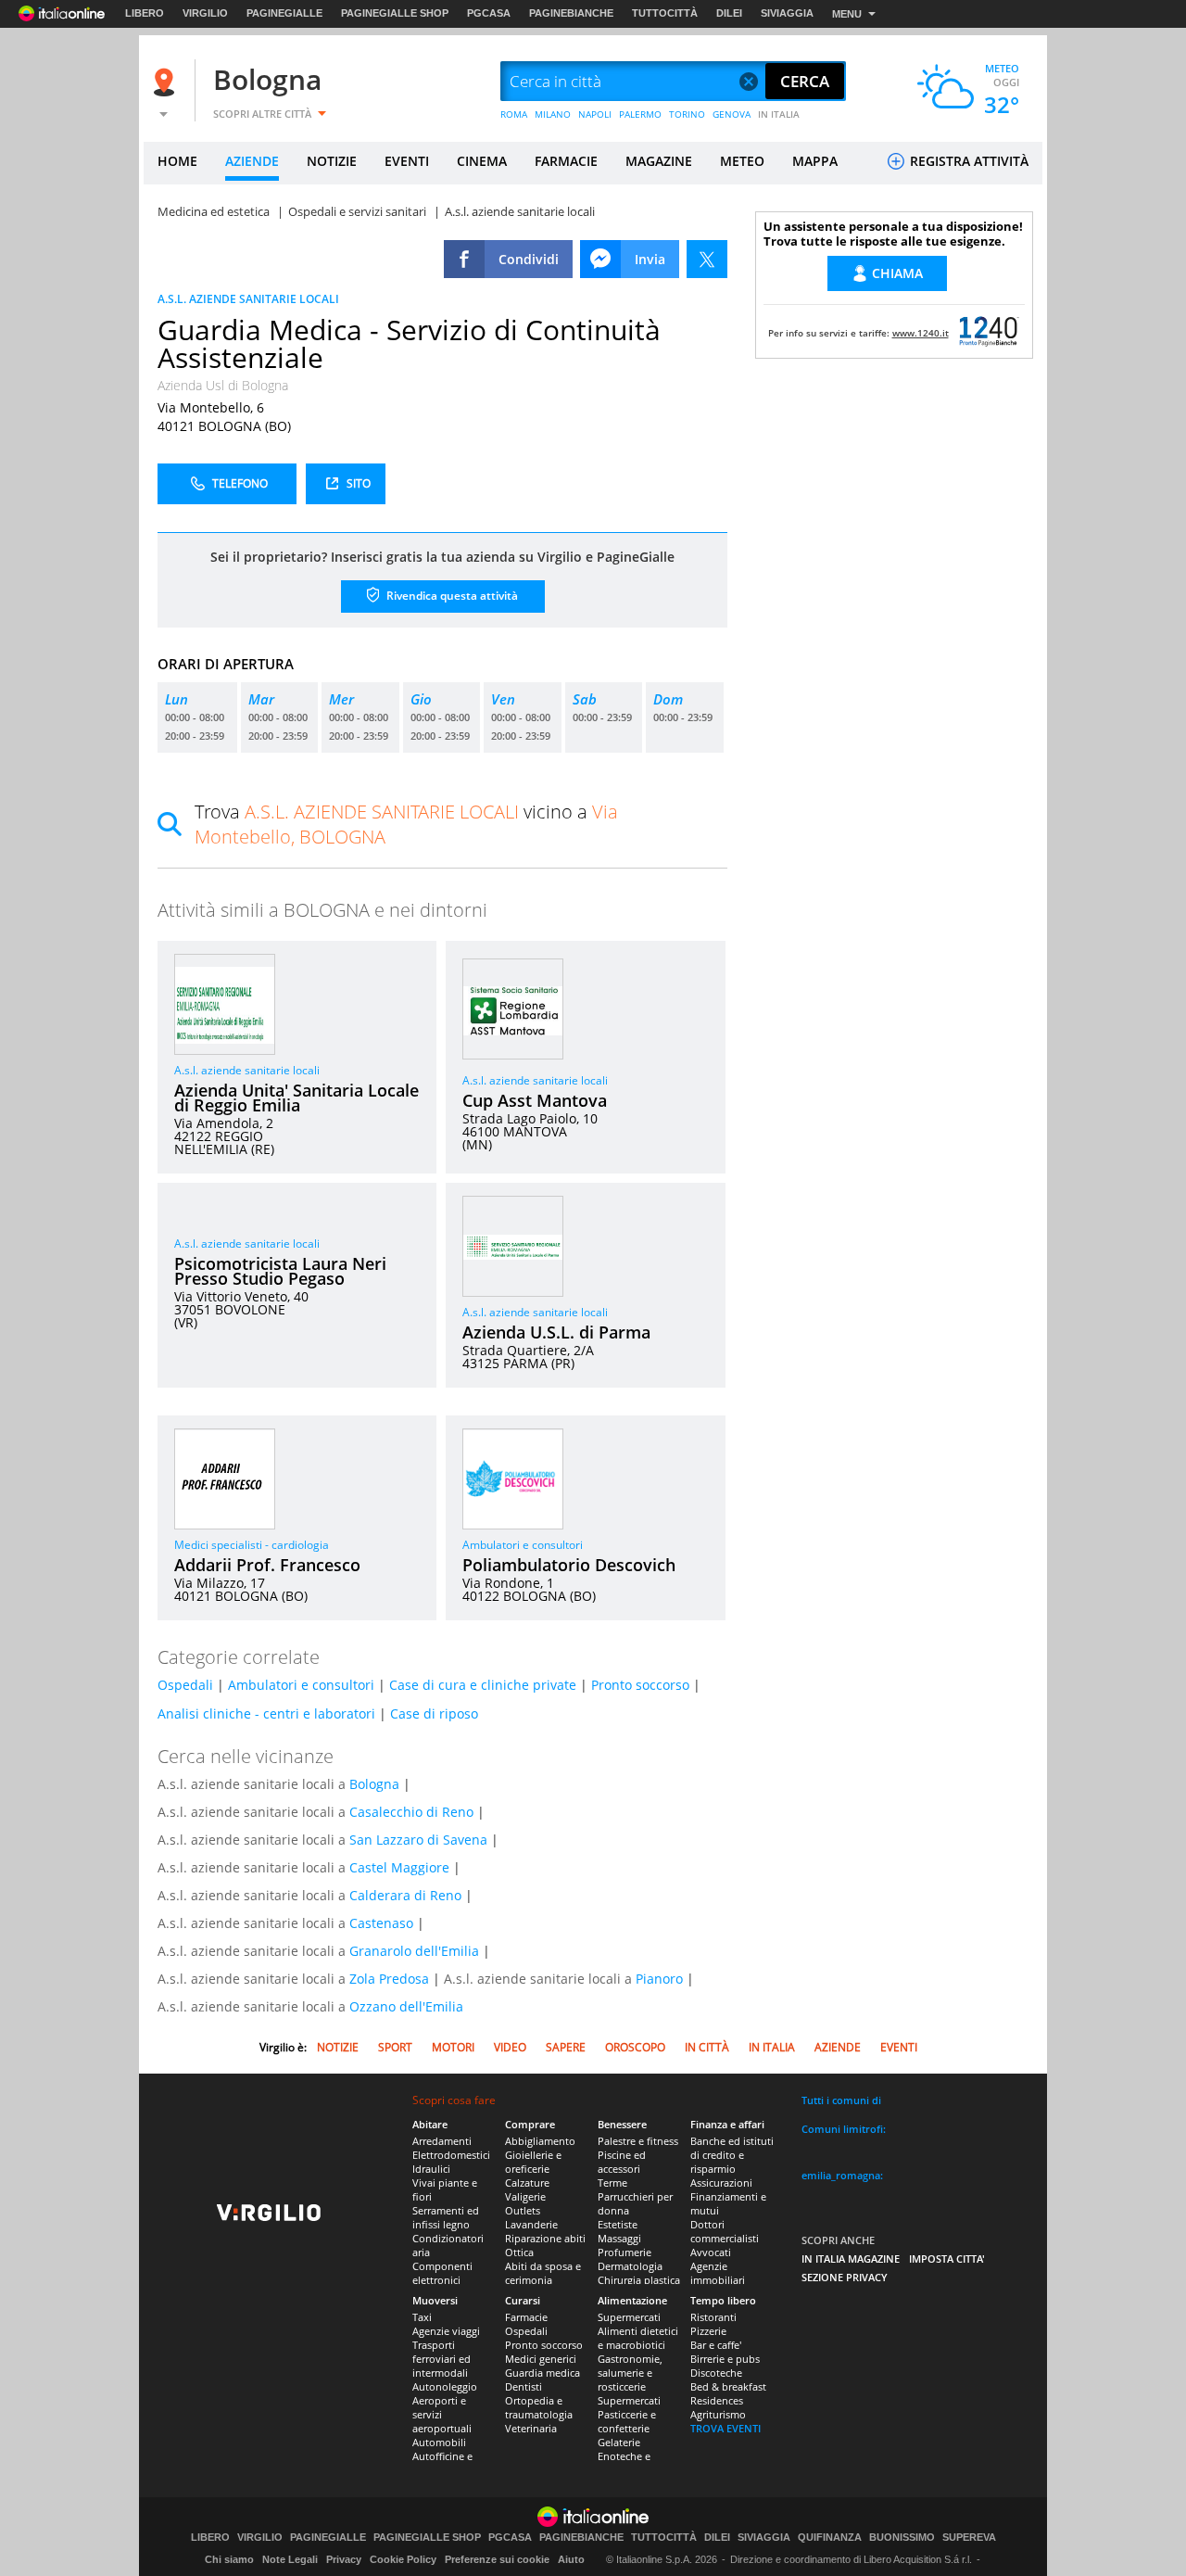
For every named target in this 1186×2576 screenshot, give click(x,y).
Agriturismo (718, 2414)
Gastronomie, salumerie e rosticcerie (630, 2373)
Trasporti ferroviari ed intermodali (442, 2359)
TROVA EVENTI (725, 2428)
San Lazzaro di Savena (418, 1840)
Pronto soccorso (640, 1685)
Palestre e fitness (638, 2141)
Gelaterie (619, 2442)
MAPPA (815, 161)
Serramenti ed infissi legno (446, 2217)
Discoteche (716, 2373)
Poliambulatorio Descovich (569, 1565)
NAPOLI (595, 114)
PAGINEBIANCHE (571, 13)
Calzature (527, 2183)
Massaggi (619, 2238)
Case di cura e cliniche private (483, 1685)
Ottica (519, 2252)
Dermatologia (630, 2266)
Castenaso (381, 1923)
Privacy (344, 2559)
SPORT (395, 2047)
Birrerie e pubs (725, 2359)
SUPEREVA (969, 2538)
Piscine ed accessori (622, 2162)
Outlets (523, 2210)
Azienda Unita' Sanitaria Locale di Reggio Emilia (296, 1098)
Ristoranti (713, 2317)
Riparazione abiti (545, 2238)
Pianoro (659, 1979)
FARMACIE (566, 161)
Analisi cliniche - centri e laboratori (266, 1713)
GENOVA (732, 114)
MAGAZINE (659, 161)
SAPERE (566, 2047)
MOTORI (453, 2047)
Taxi (422, 2317)
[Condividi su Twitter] (707, 259)
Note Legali (290, 2559)
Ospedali (185, 1685)
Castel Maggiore (399, 1867)
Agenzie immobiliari (718, 2273)
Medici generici (541, 2359)
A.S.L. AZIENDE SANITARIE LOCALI (248, 299)
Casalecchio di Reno (411, 1812)
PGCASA (489, 13)
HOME (177, 161)
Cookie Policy (403, 2559)
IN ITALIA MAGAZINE (851, 2259)
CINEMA (482, 161)
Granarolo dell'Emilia (414, 1951)
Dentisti (524, 2386)
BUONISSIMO (902, 2538)
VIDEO (510, 2047)
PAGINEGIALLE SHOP (395, 13)
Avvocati (711, 2252)
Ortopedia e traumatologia (539, 2407)
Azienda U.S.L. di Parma (556, 1332)
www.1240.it (921, 333)
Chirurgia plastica (639, 2280)
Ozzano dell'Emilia (406, 2006)
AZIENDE (252, 161)
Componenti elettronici (442, 2273)
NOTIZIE (332, 161)
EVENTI (407, 161)
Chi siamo (229, 2559)
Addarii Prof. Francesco (267, 1565)
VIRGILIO (205, 13)
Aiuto (571, 2559)
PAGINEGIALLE (284, 13)
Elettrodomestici (451, 2155)
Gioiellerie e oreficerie (533, 2162)
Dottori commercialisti (725, 2231)
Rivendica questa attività (451, 596)
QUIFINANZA (830, 2538)
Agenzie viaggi (446, 2331)
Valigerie (525, 2196)
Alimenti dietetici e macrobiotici (638, 2338)
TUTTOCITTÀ (665, 13)
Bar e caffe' (716, 2345)
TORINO (687, 114)
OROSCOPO (635, 2047)
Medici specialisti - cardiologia (252, 1545)
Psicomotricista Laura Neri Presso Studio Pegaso (280, 1271)
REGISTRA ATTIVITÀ (967, 161)
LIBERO (145, 13)
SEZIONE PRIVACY (845, 2277)
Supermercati (629, 2317)
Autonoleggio (445, 2386)
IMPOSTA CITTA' (947, 2259)
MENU (847, 14)
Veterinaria (531, 2428)
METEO (742, 161)
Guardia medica (543, 2373)
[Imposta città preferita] (167, 82)
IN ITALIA (779, 114)
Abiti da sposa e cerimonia (543, 2273)
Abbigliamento (540, 2141)
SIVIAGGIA (787, 13)
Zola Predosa (389, 1979)
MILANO (553, 114)
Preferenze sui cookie (497, 2559)
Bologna (267, 79)
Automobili (439, 2442)
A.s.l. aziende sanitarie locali (247, 1070)
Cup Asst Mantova (535, 1100)
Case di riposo (434, 1713)
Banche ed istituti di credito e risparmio (732, 2155)
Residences (717, 2400)
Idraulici (431, 2169)
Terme (612, 2183)
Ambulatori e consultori (523, 1545)
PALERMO (640, 114)
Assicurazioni (721, 2183)
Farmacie (526, 2317)
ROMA (514, 114)
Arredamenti (442, 2141)
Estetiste (618, 2224)
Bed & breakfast (728, 2386)
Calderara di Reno (405, 1895)
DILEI (729, 13)
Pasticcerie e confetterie (627, 2421)
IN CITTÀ (707, 2047)
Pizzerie (708, 2331)
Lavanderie (531, 2224)
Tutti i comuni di (841, 2100)
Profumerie (625, 2252)
